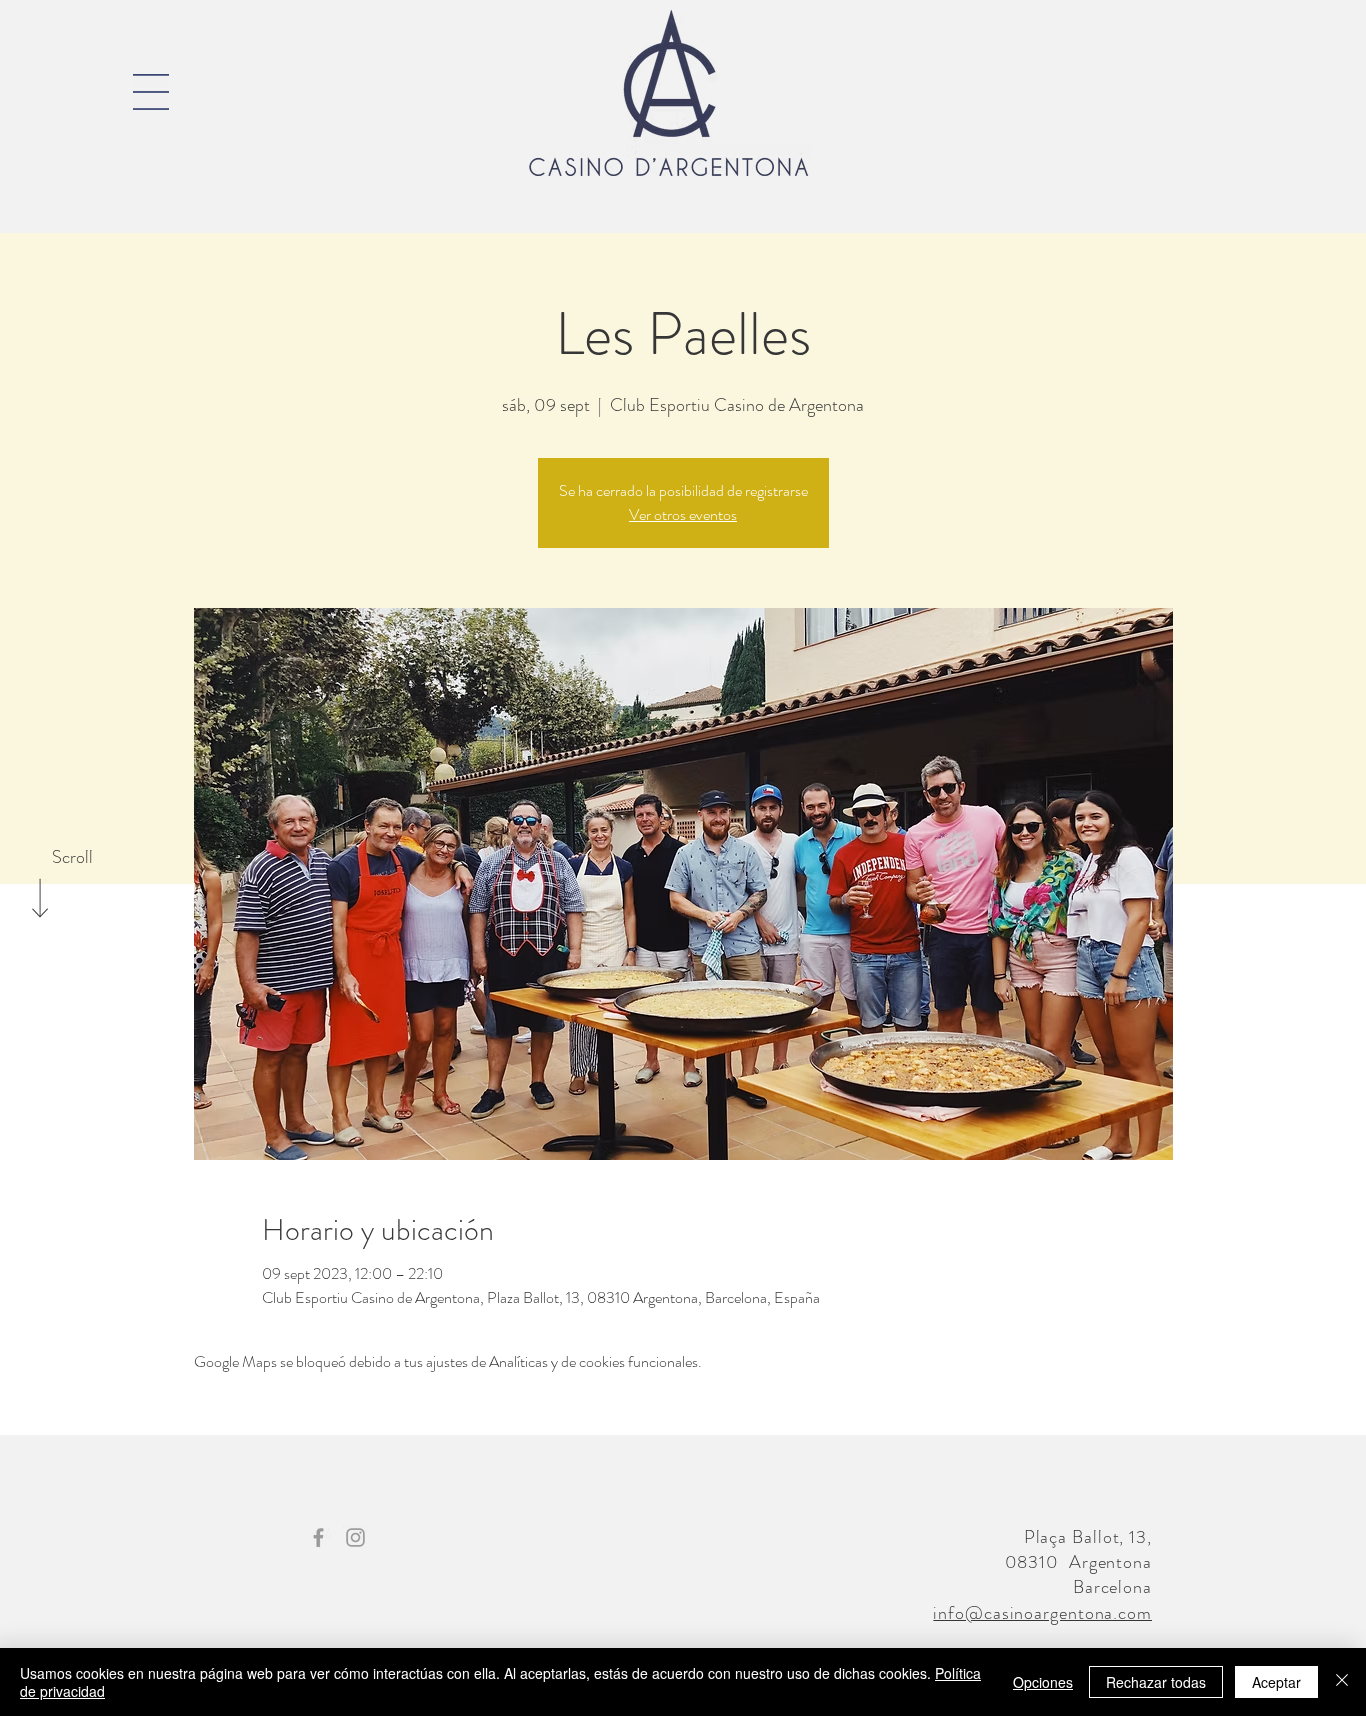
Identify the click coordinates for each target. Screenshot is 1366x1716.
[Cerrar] (1342, 1682)
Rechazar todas (1156, 1682)
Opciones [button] (1043, 1682)
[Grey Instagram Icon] (355, 1537)
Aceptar (1276, 1682)
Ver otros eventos (683, 514)
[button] (151, 92)
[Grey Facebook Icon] (318, 1537)
